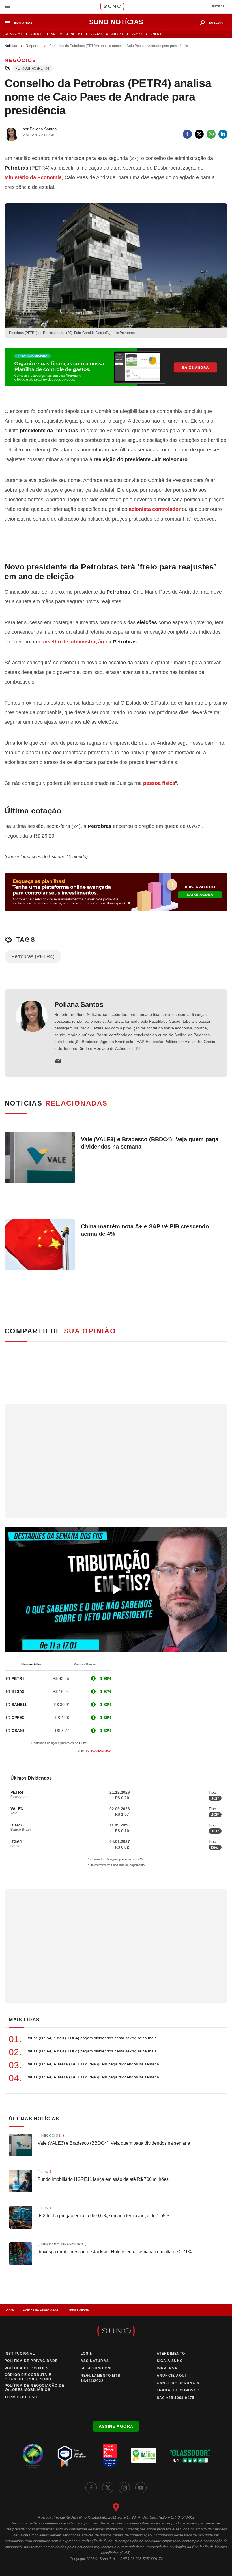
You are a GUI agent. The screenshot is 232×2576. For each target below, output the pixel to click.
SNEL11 (57, 34)
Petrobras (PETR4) (33, 68)
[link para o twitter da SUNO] (108, 2488)
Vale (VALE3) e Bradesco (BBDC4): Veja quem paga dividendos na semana (150, 1143)
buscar (216, 23)
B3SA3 (18, 1691)
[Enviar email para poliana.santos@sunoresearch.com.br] (58, 1061)
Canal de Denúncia (178, 2383)
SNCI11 (137, 34)
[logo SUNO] (112, 7)
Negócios (33, 46)
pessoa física (159, 783)
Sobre (9, 2310)
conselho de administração (71, 642)
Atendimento (171, 2354)
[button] (21, 23)
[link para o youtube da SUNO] (141, 2488)
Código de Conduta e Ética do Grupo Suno (28, 2377)
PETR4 (18, 1678)
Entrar (219, 7)
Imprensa (167, 2368)
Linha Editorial (79, 2310)
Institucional (20, 2354)
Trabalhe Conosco (178, 2390)
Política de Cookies (27, 2368)
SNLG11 (157, 34)
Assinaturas (95, 2361)
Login (87, 2354)
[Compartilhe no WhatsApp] (211, 134)
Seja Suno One (97, 2368)
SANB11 (19, 1705)
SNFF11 (96, 34)
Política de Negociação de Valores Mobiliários (34, 2388)
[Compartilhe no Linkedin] (223, 134)
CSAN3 (18, 1731)
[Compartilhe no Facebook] (187, 134)
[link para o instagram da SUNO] (124, 2488)
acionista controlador (155, 509)
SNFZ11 (16, 34)
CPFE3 (18, 1718)
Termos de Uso (21, 2397)
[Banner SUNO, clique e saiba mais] (116, 372)
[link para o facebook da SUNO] (91, 2488)
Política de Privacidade (41, 2310)
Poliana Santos (79, 1004)
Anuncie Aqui (171, 2376)
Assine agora (116, 2426)
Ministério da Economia (33, 177)
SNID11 (77, 34)
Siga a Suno (170, 2361)
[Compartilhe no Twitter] (199, 134)
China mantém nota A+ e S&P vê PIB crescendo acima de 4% (145, 1230)
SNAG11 (37, 34)
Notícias (11, 46)
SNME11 (117, 34)
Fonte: (94, 1751)
